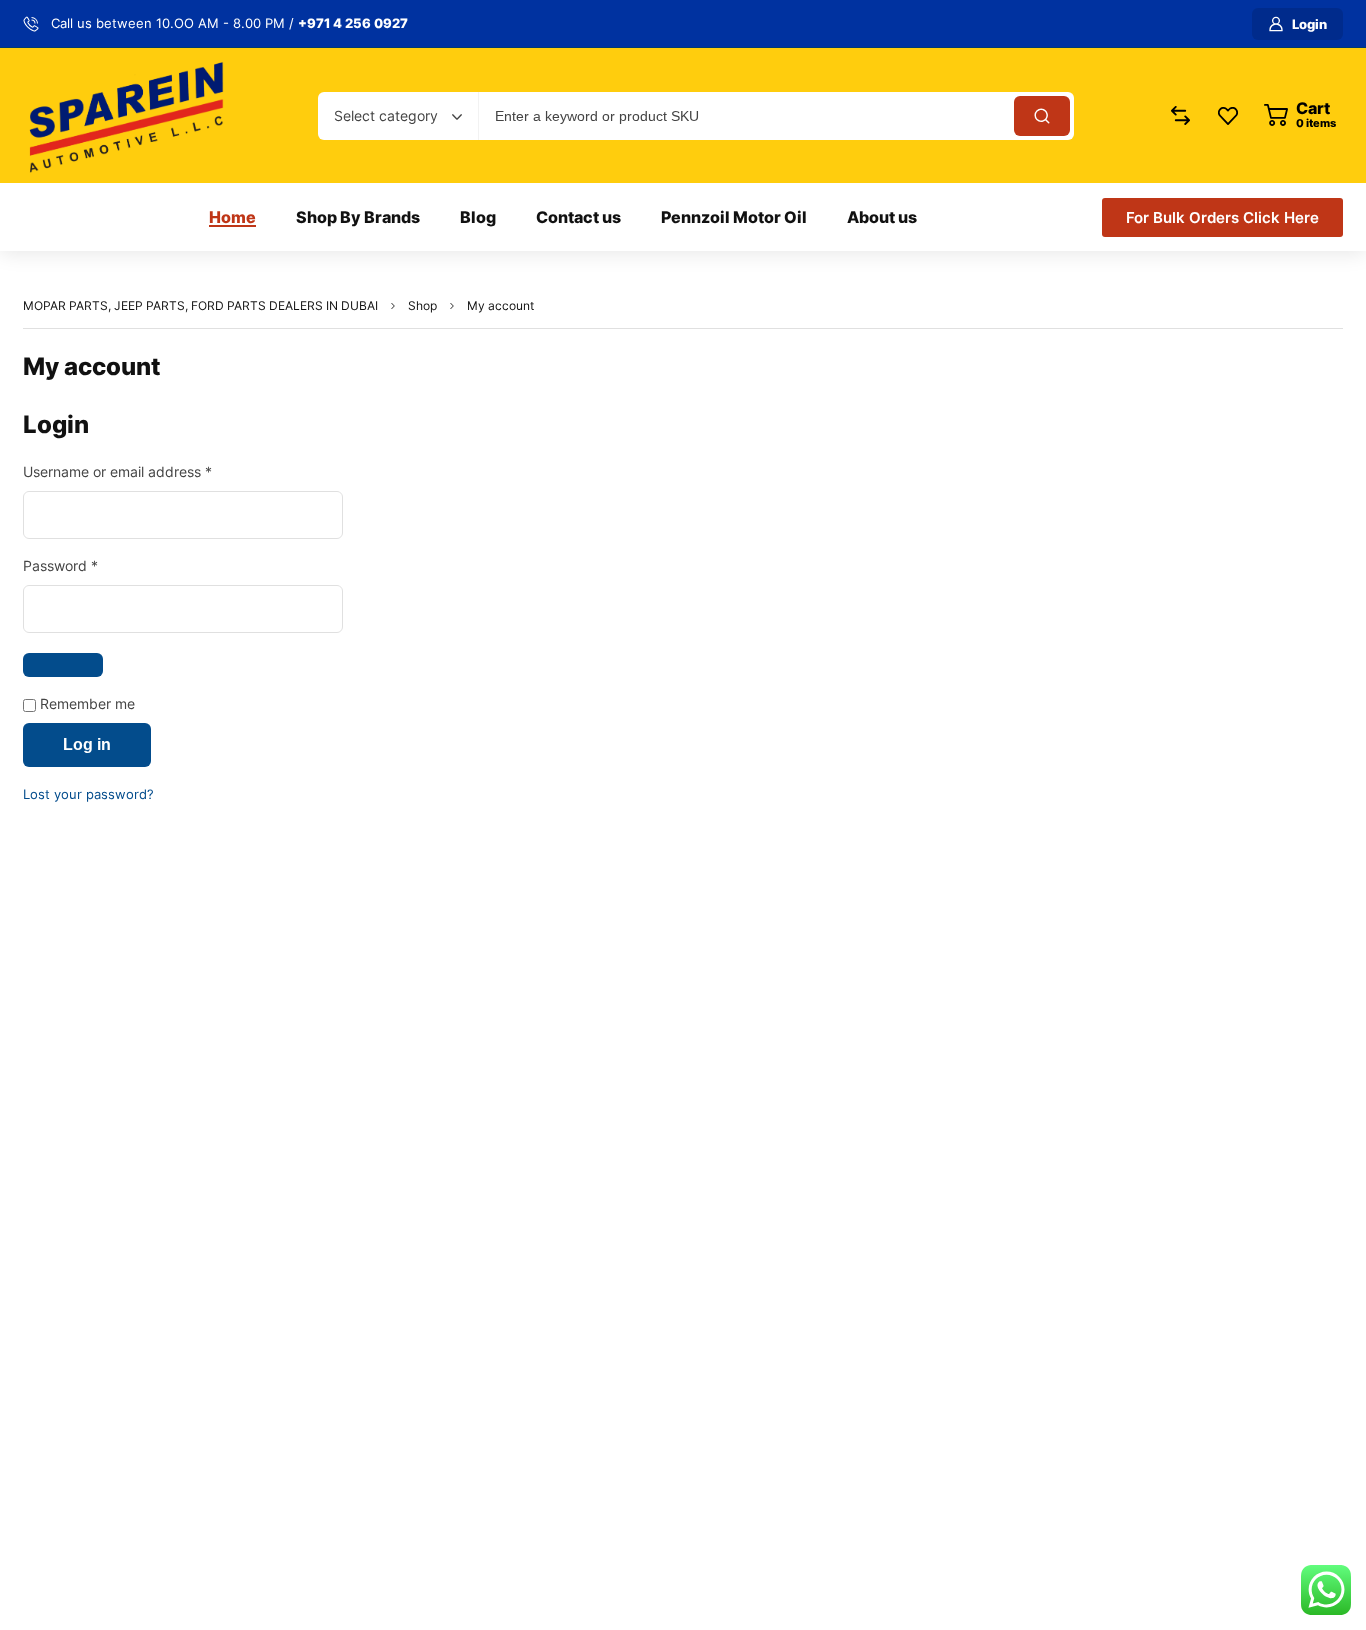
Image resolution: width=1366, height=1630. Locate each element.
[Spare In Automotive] (125, 115)
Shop (422, 305)
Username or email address (146, 470)
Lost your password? (88, 794)
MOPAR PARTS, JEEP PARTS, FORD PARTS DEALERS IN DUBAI (200, 305)
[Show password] (63, 665)
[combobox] (398, 116)
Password (89, 564)
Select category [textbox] (386, 115)
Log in (87, 744)
